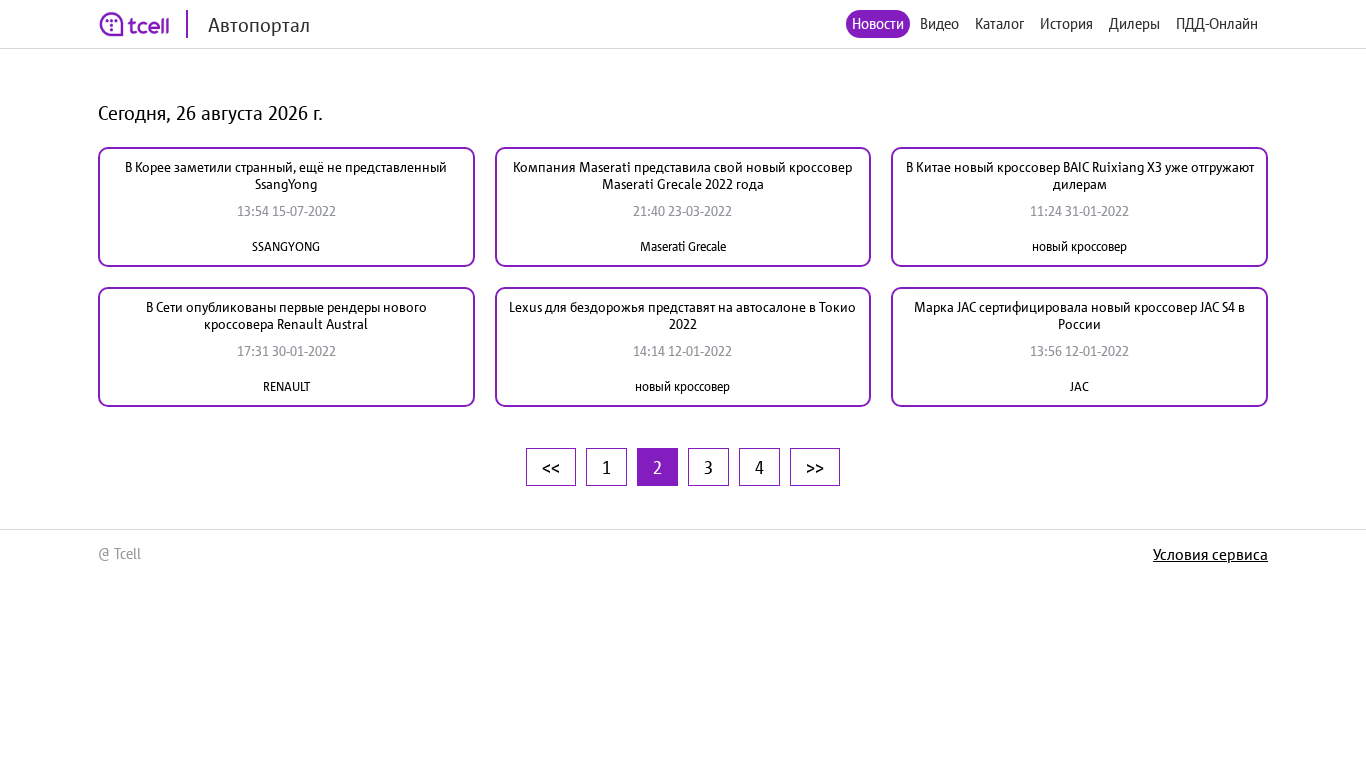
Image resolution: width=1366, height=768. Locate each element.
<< (551, 467)
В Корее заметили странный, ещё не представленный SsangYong (286, 175)
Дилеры (1134, 23)
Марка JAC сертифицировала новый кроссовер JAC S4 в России (1079, 315)
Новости (878, 23)
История (1066, 23)
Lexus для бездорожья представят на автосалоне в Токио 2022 (682, 315)
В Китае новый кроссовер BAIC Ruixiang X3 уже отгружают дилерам (1080, 175)
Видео (939, 23)
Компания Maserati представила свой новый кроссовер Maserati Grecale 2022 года (682, 175)
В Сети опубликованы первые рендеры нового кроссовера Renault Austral (286, 315)
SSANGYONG (286, 246)
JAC (1079, 386)
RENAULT (286, 386)
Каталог (999, 23)
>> (815, 467)
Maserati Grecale (683, 246)
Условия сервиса (1210, 554)
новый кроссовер (1079, 246)
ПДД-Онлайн (1217, 23)
